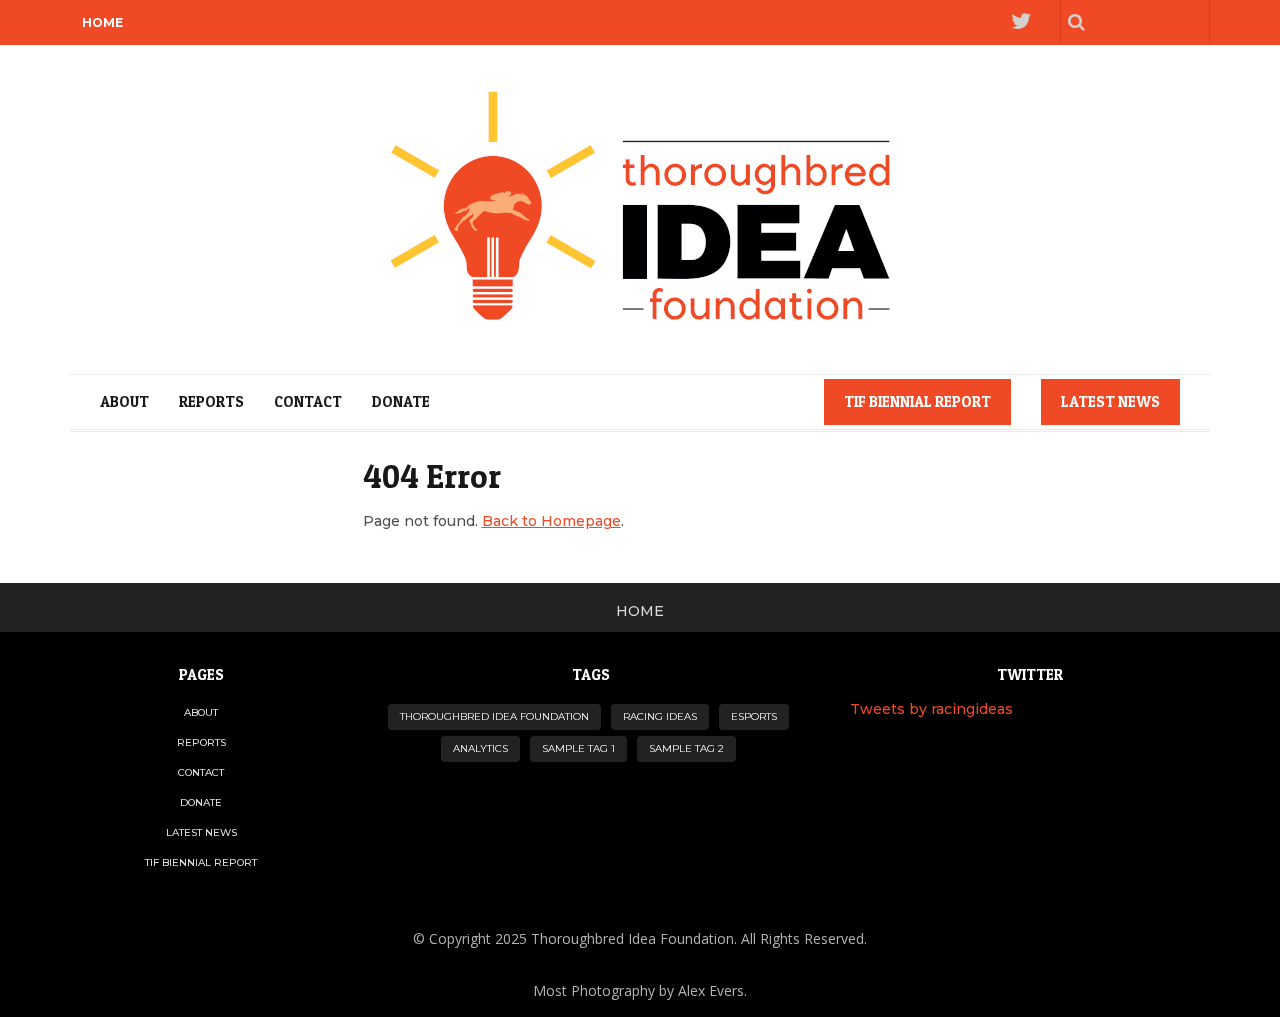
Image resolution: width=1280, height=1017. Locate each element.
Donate (401, 401)
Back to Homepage (551, 521)
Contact (308, 401)
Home (102, 22)
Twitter (1020, 22)
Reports (211, 401)
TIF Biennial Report (917, 401)
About (124, 401)
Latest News (1110, 401)
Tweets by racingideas (931, 709)
